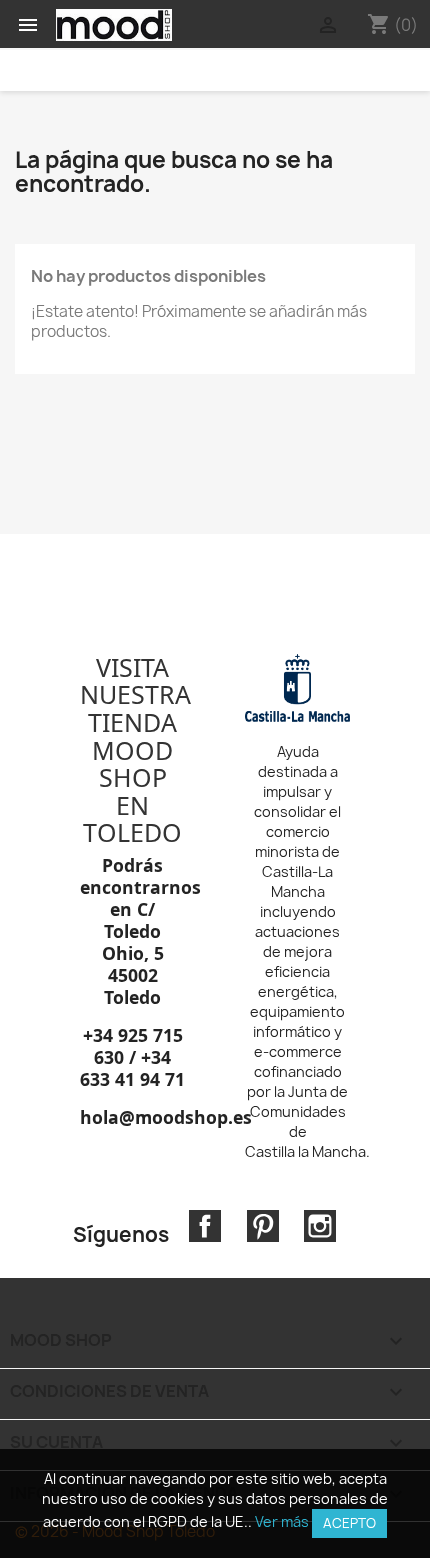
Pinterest (263, 1226)
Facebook (205, 1226)
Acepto (349, 1523)
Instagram (320, 1226)
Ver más (282, 1521)
